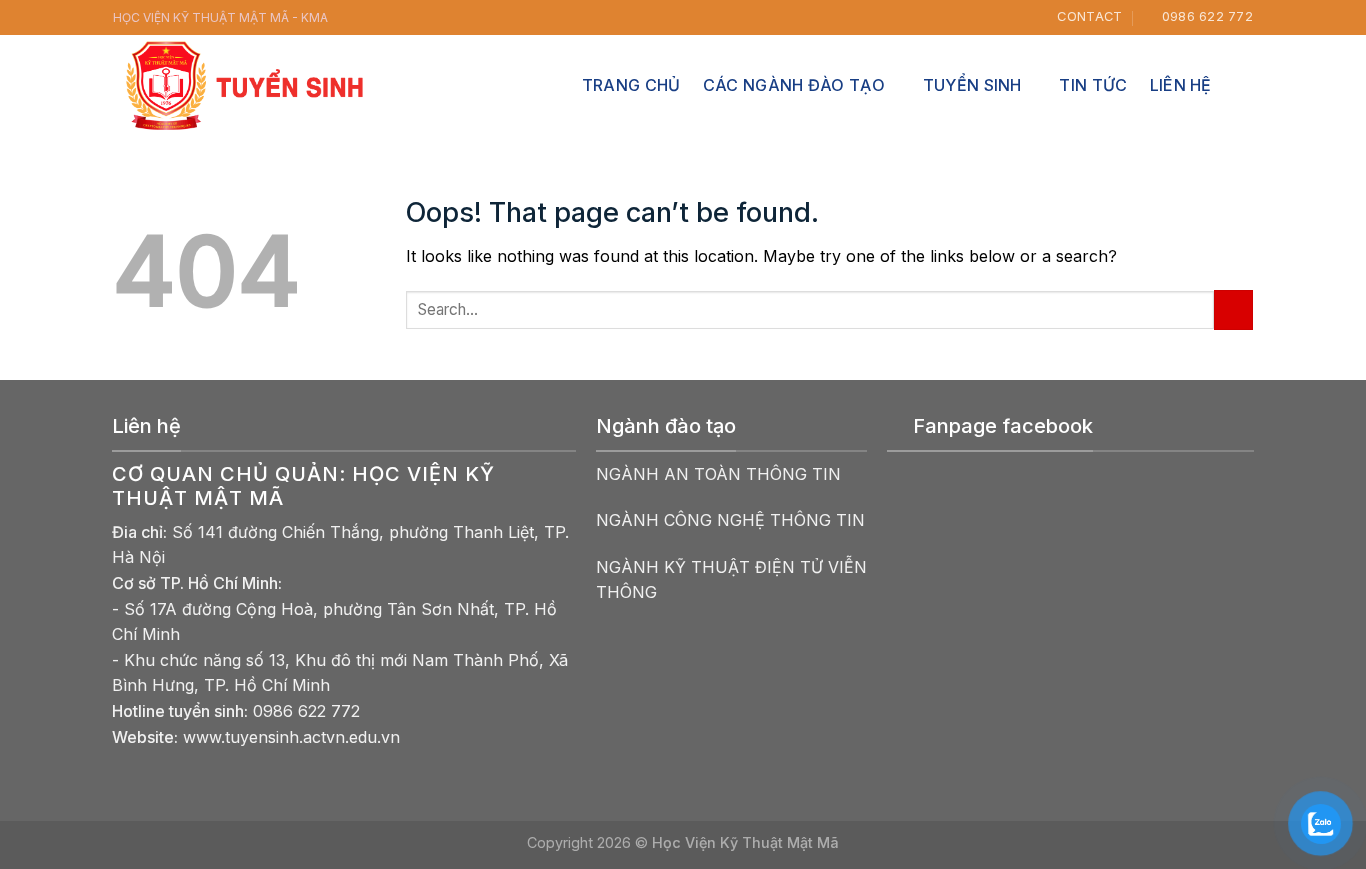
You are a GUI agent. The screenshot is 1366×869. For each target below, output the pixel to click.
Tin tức (1093, 85)
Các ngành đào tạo (794, 85)
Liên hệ (1181, 85)
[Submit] (1233, 309)
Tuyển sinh (972, 85)
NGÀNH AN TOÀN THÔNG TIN (718, 474)
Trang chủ (631, 85)
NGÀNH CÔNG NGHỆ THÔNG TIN (730, 520)
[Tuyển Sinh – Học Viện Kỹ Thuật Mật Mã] (248, 85)
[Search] (1243, 84)
